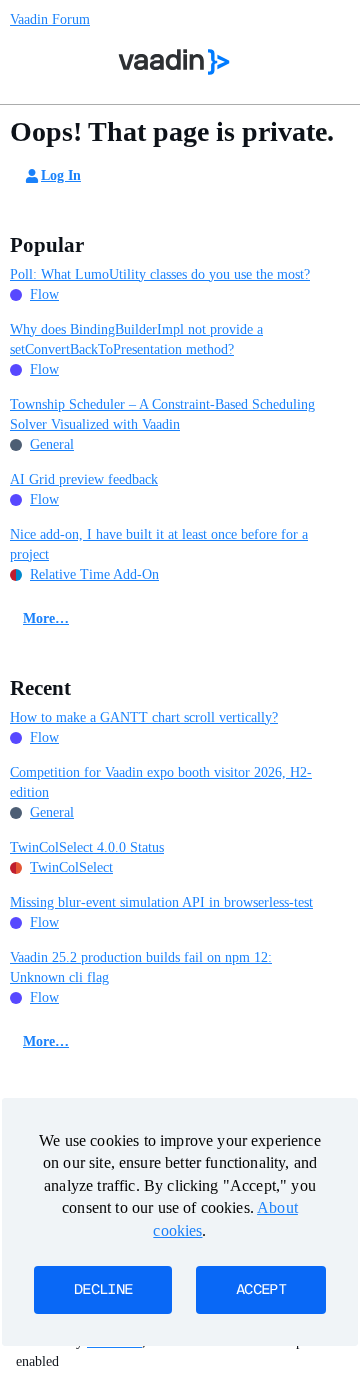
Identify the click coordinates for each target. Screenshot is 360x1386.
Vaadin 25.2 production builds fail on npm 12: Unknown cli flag (141, 967)
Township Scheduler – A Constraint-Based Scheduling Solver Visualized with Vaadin (162, 414)
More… (46, 618)
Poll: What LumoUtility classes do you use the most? (160, 274)
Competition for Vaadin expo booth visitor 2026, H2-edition (161, 782)
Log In (61, 175)
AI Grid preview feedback (84, 479)
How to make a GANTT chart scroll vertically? (144, 717)
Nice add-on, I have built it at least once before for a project (159, 544)
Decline (103, 1290)
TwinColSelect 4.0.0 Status (87, 847)
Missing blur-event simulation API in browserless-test (161, 902)
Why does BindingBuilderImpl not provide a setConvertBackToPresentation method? (136, 339)
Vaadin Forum (50, 19)
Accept (261, 1290)
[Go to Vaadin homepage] (174, 62)
